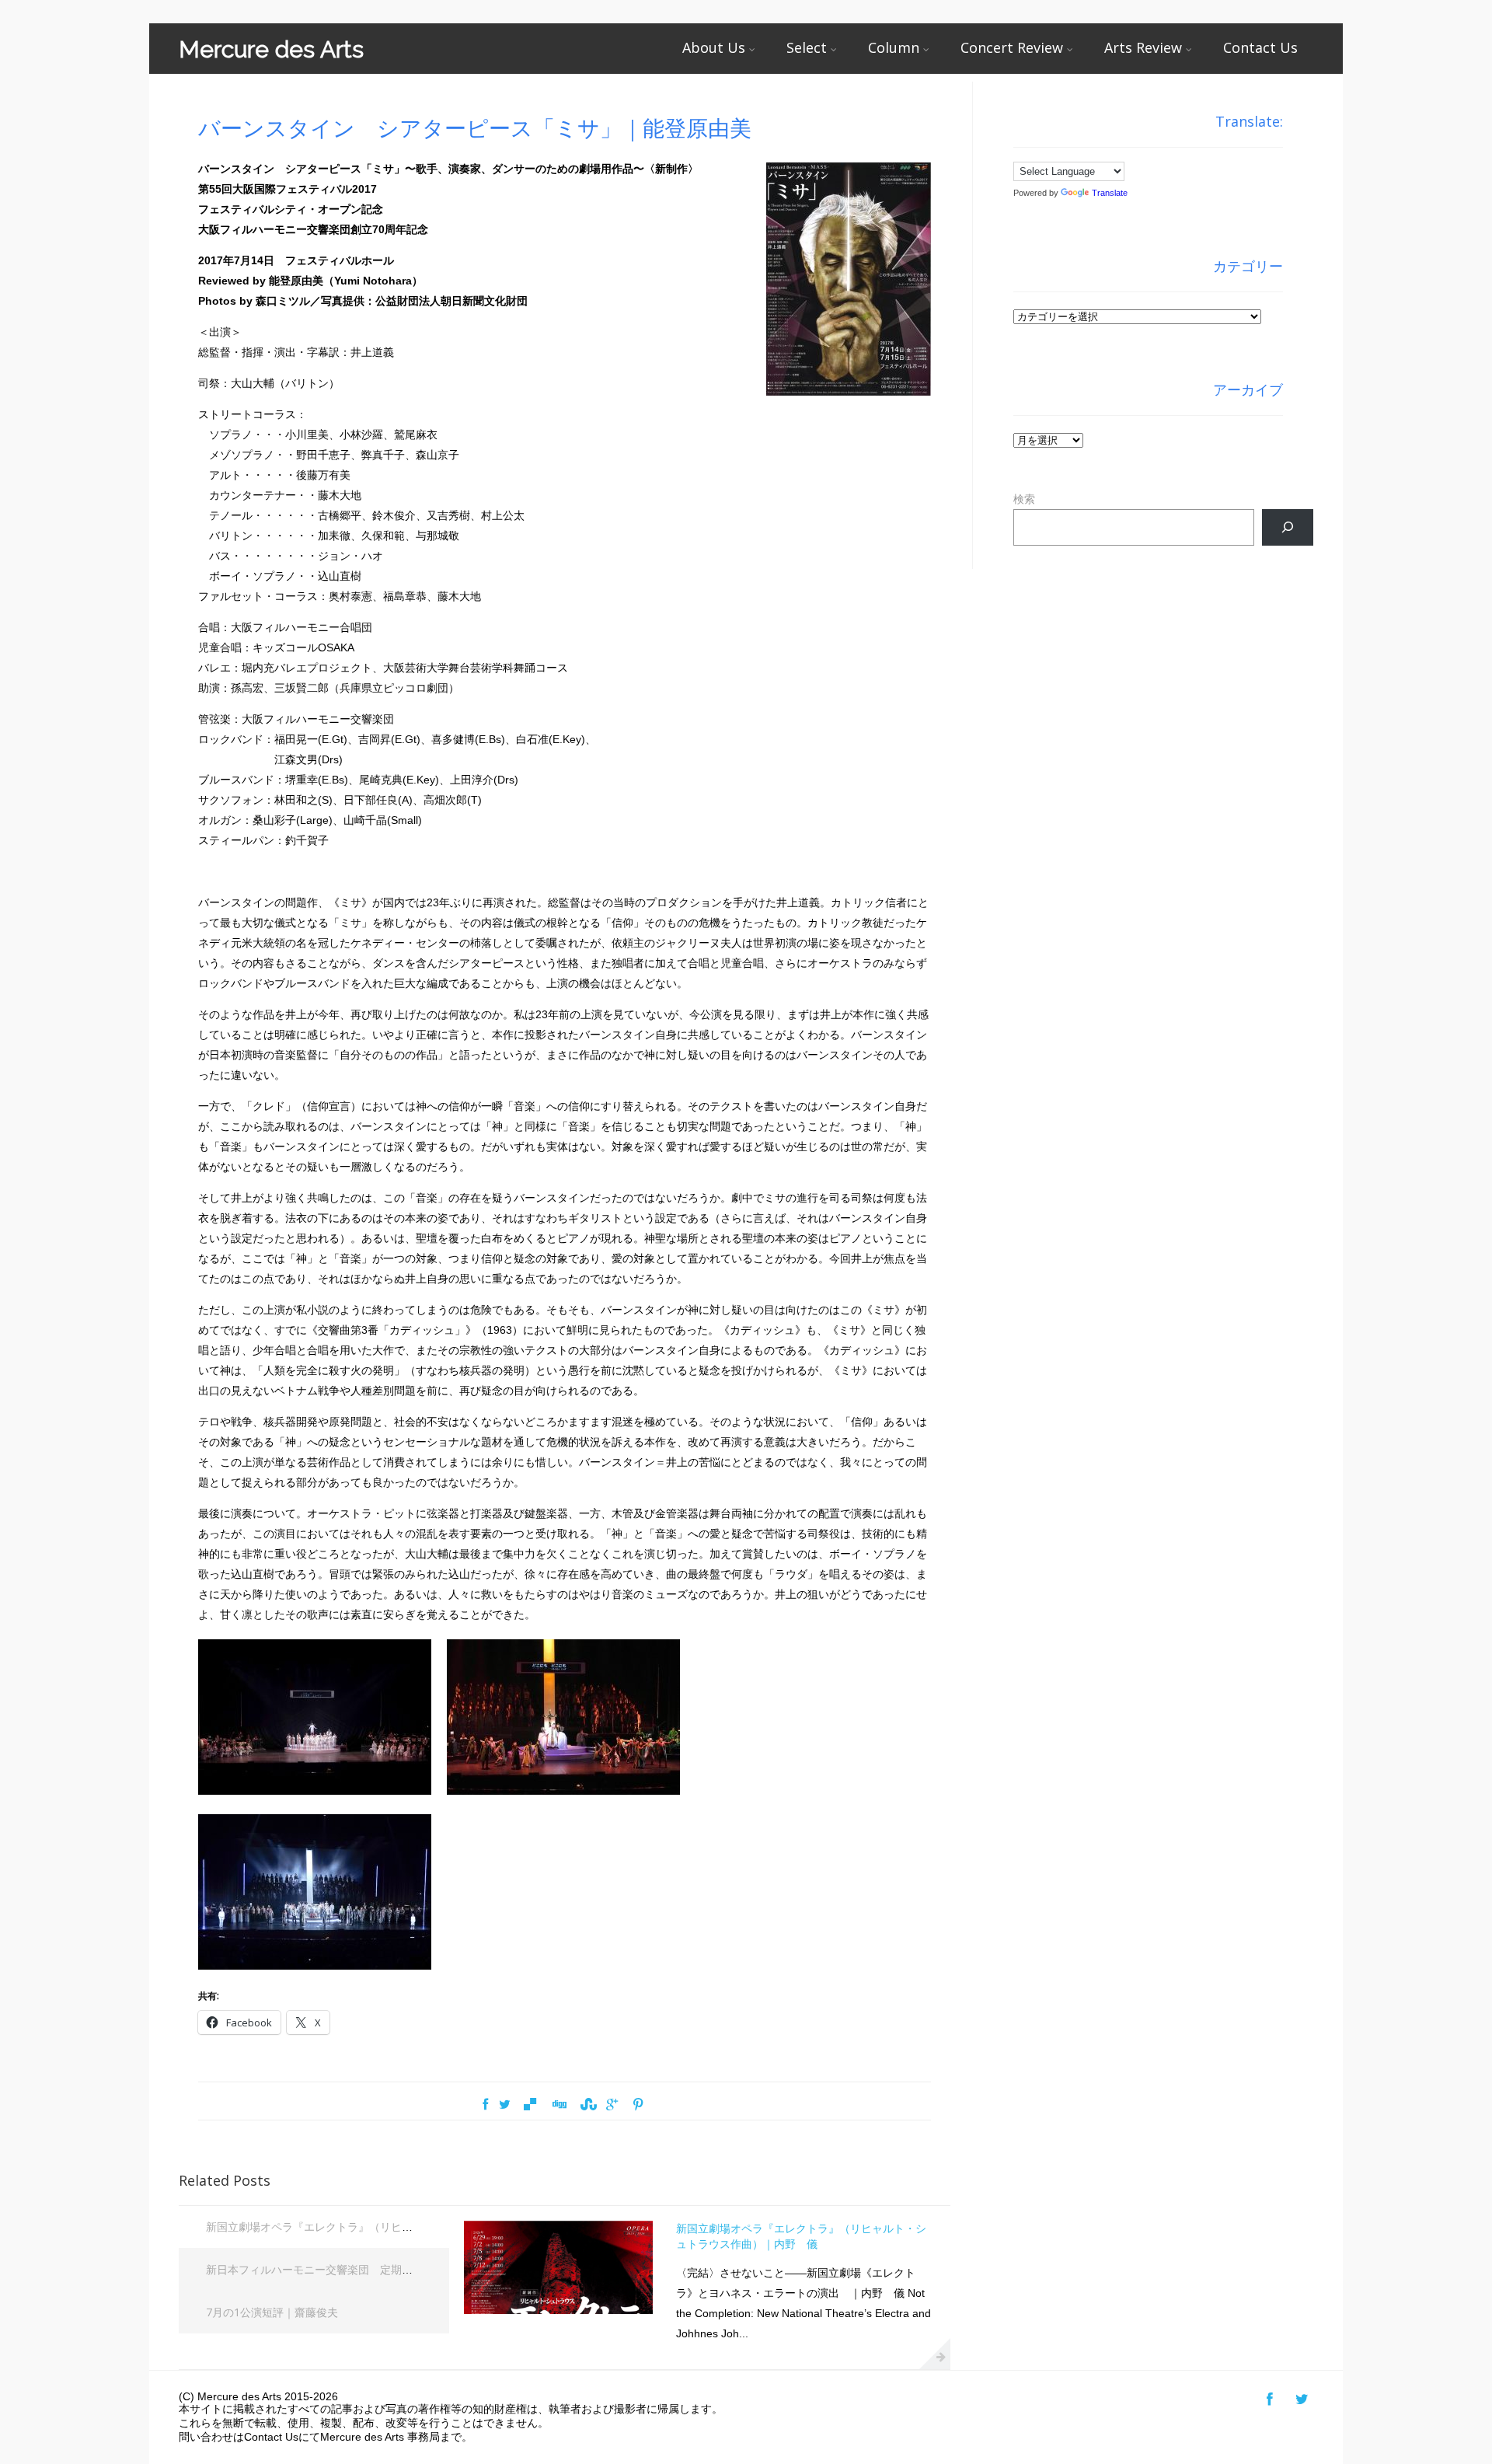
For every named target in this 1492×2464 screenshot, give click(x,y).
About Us (714, 47)
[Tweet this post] (505, 2105)
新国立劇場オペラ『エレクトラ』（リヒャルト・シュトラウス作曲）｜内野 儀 (402, 2227)
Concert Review (1012, 47)
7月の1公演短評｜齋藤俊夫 (272, 2312)
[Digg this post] (559, 2105)
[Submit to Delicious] (530, 2105)
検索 (1024, 499)
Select (807, 47)
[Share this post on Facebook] (485, 2105)
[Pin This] (637, 2105)
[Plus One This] (612, 2105)
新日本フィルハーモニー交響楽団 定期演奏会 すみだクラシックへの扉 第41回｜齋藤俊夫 (427, 2269)
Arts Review (1143, 47)
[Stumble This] (587, 2105)
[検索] (1287, 527)
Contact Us (1260, 47)
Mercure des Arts (271, 49)
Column (894, 47)
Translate (1110, 193)
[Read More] (935, 2354)
